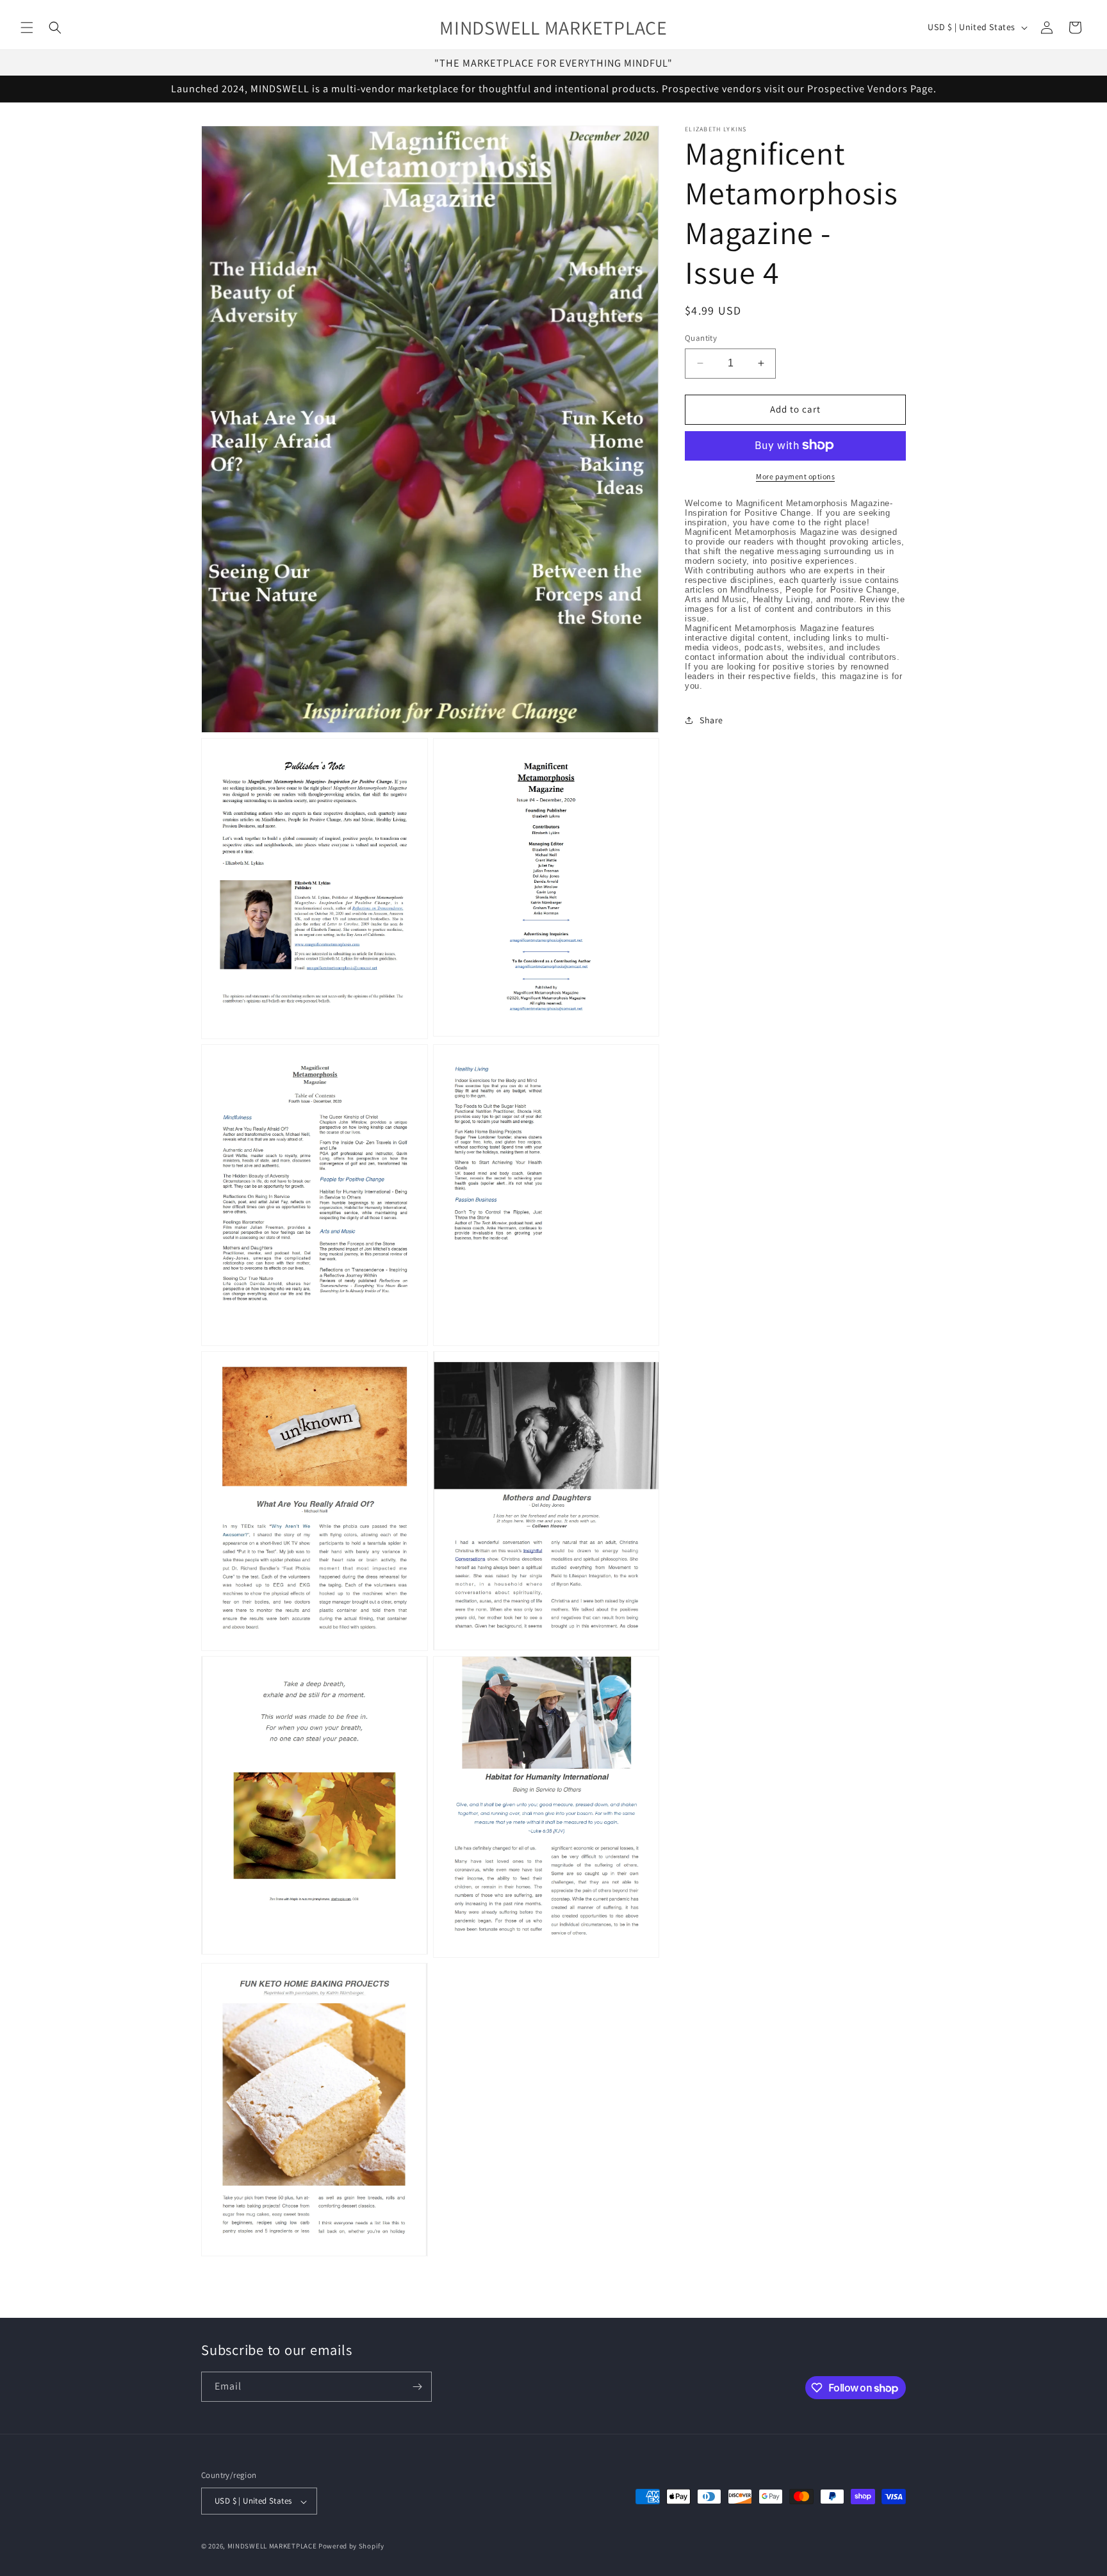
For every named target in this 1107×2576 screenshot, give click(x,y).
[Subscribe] (417, 2387)
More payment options (795, 476)
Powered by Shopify (351, 2547)
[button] (27, 28)
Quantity (701, 338)
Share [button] (711, 720)
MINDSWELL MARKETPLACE (272, 2547)
